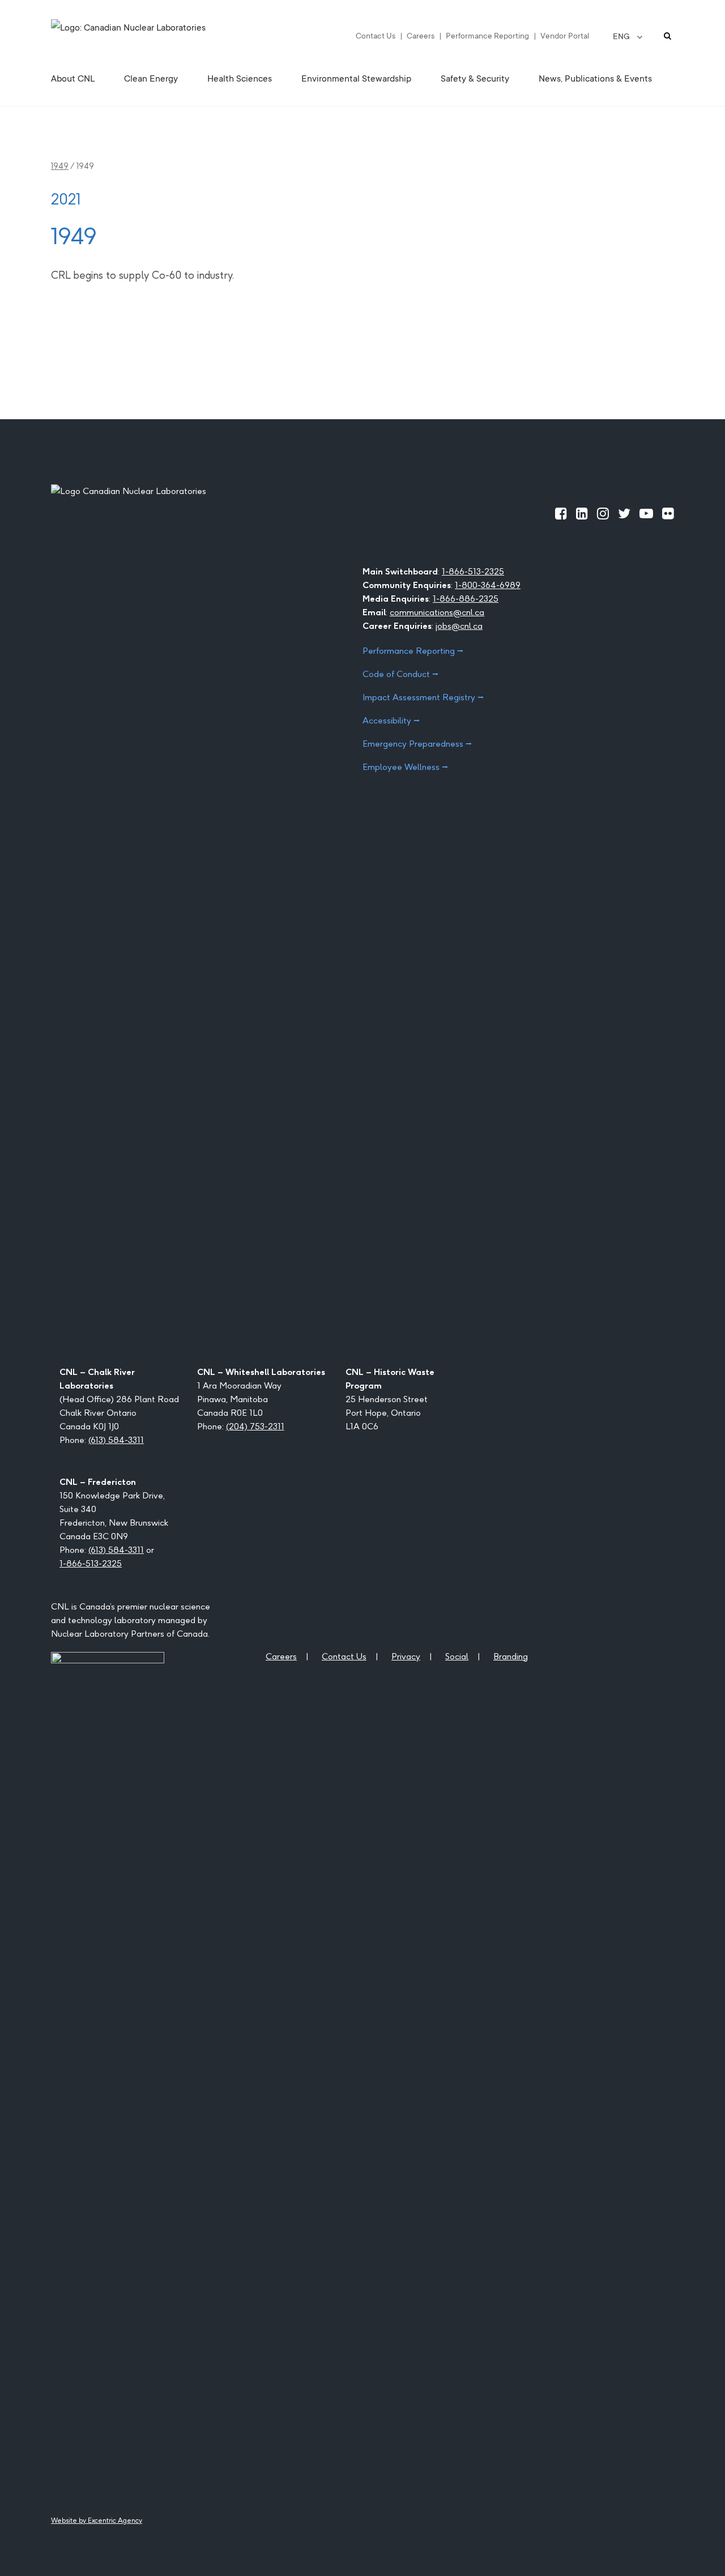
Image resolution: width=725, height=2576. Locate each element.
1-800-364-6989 (488, 585)
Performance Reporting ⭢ (413, 651)
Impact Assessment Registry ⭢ (423, 697)
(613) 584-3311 (116, 1440)
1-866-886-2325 (466, 599)
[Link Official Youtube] (646, 513)
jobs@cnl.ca (459, 626)
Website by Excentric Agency (97, 2520)
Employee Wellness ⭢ (405, 767)
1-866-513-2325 (473, 571)
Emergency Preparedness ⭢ (417, 744)
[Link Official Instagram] (603, 513)
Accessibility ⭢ (391, 720)
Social (457, 1656)
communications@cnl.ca (437, 612)
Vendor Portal (565, 36)
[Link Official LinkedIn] (582, 513)
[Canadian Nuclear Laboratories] (156, 36)
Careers (421, 36)
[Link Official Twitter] (624, 513)
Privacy (406, 1656)
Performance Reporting (487, 36)
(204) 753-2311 (255, 1426)
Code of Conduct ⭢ (400, 674)
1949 (60, 166)
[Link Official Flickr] (668, 513)
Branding (511, 1656)
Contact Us (376, 36)
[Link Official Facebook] (561, 513)
